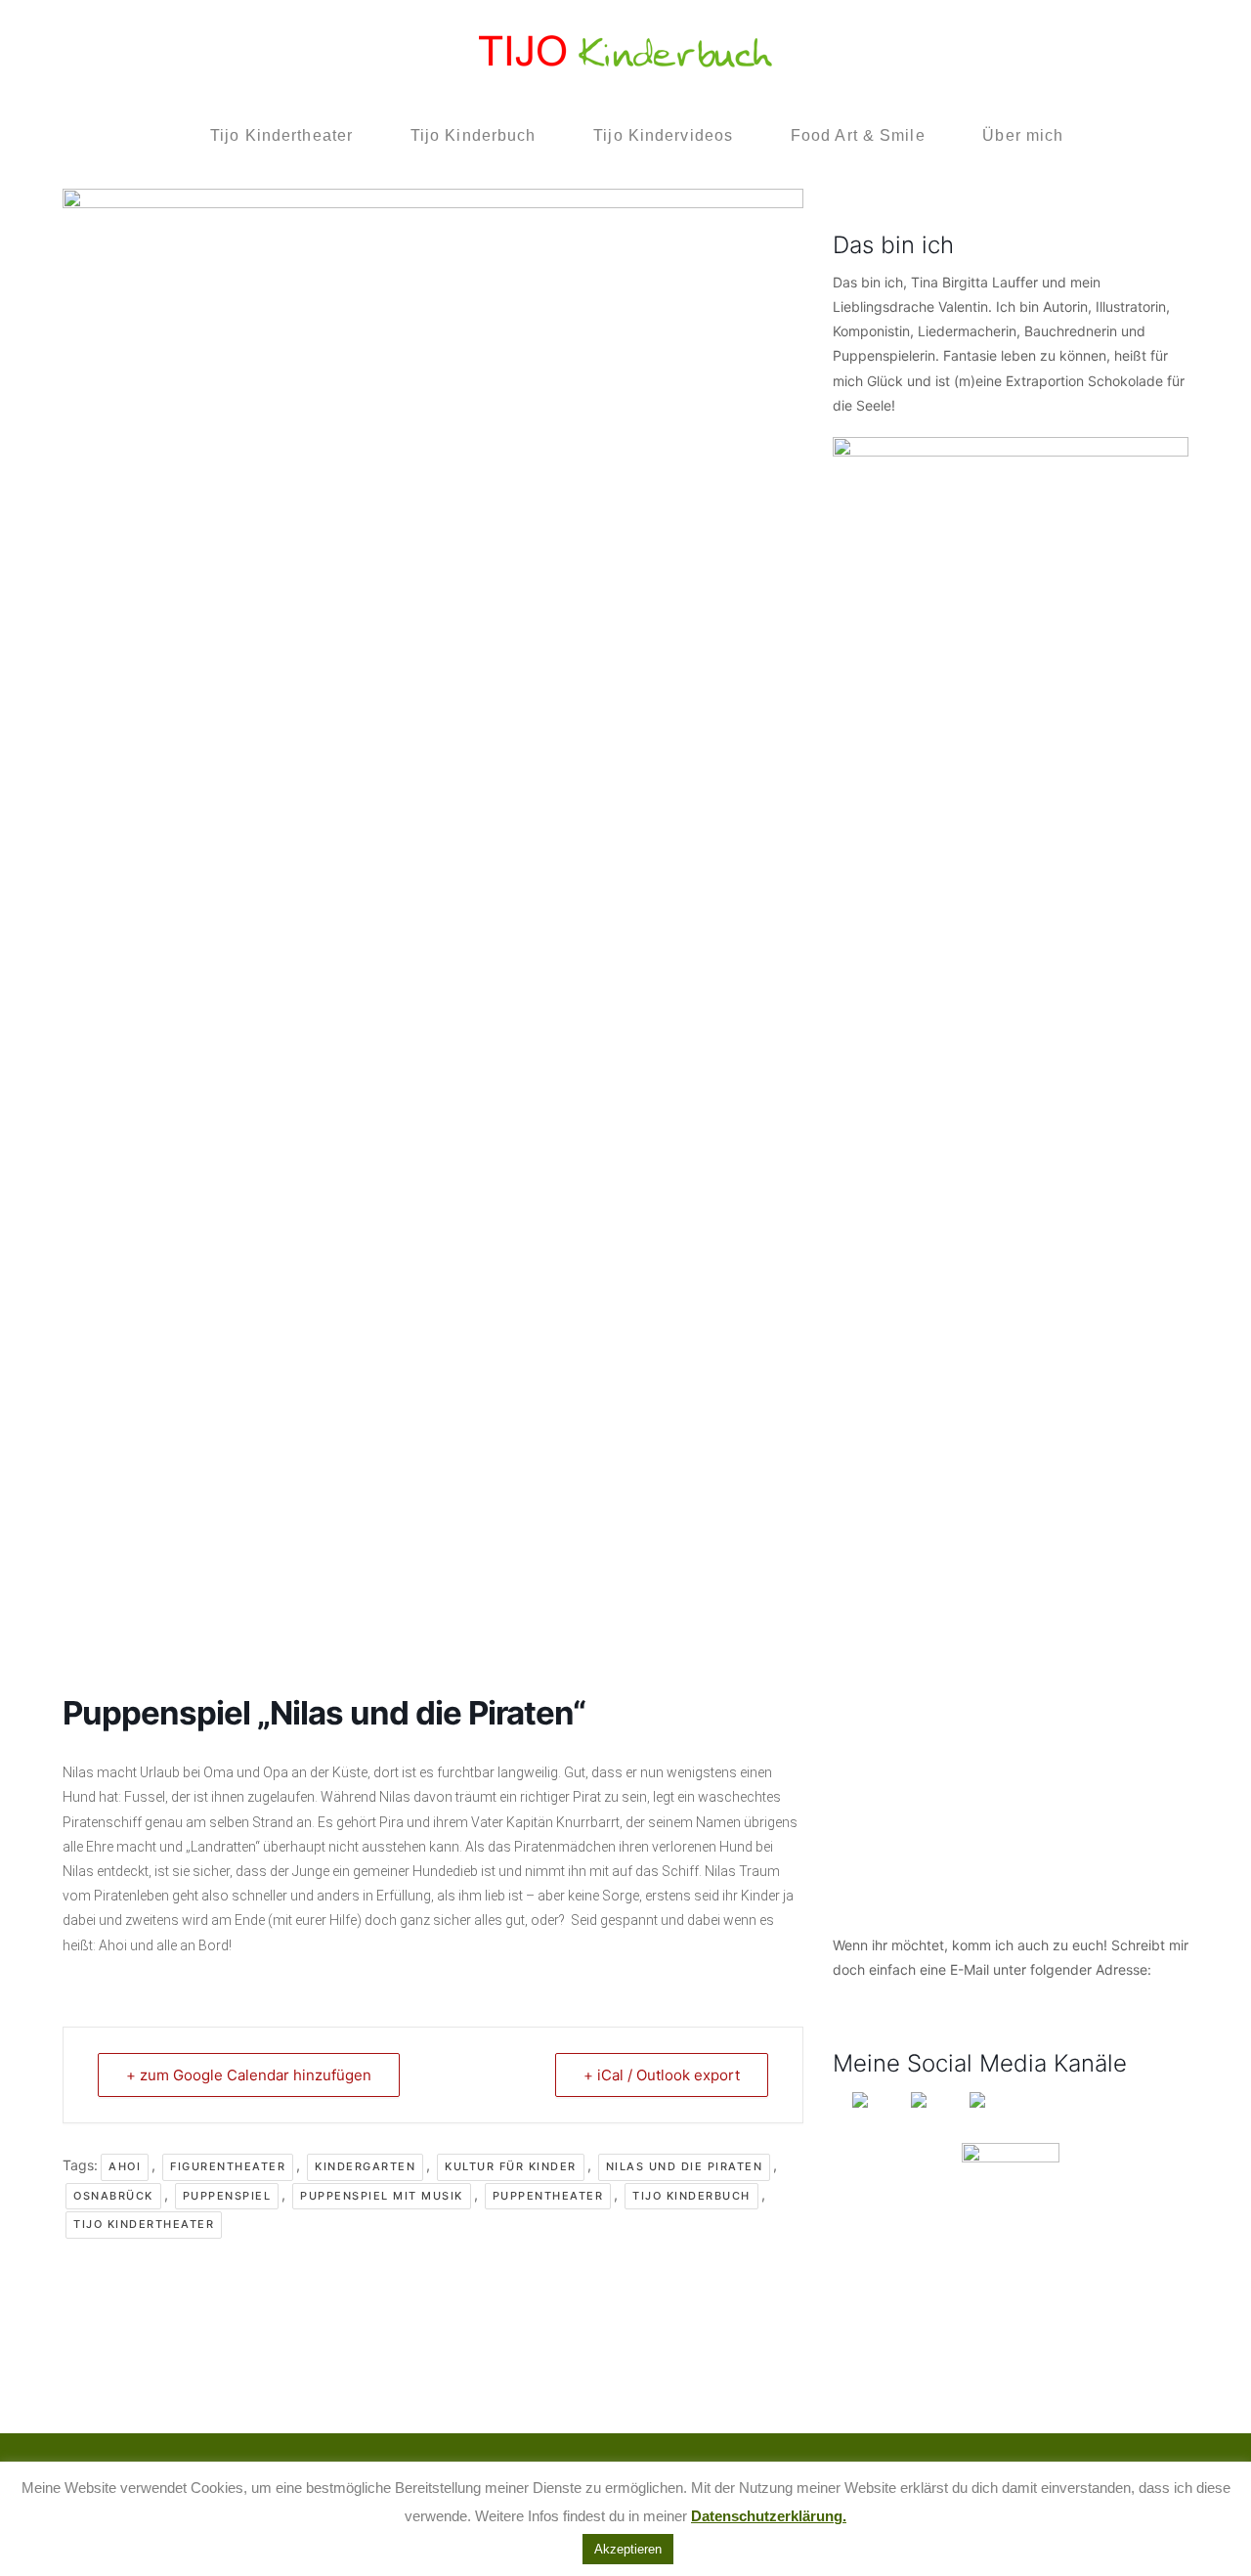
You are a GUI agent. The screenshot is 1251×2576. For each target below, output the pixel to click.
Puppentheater (548, 2196)
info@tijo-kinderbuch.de (909, 1994)
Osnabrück (113, 2196)
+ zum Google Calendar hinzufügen (249, 2075)
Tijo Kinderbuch (691, 2196)
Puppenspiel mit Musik (382, 2196)
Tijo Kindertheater (144, 2224)
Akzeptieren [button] (628, 2549)
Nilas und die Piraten (685, 2166)
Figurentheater (228, 2166)
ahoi (125, 2166)
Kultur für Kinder (511, 2166)
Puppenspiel (227, 2196)
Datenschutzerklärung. (769, 2516)
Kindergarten (365, 2166)
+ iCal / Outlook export (662, 2075)
